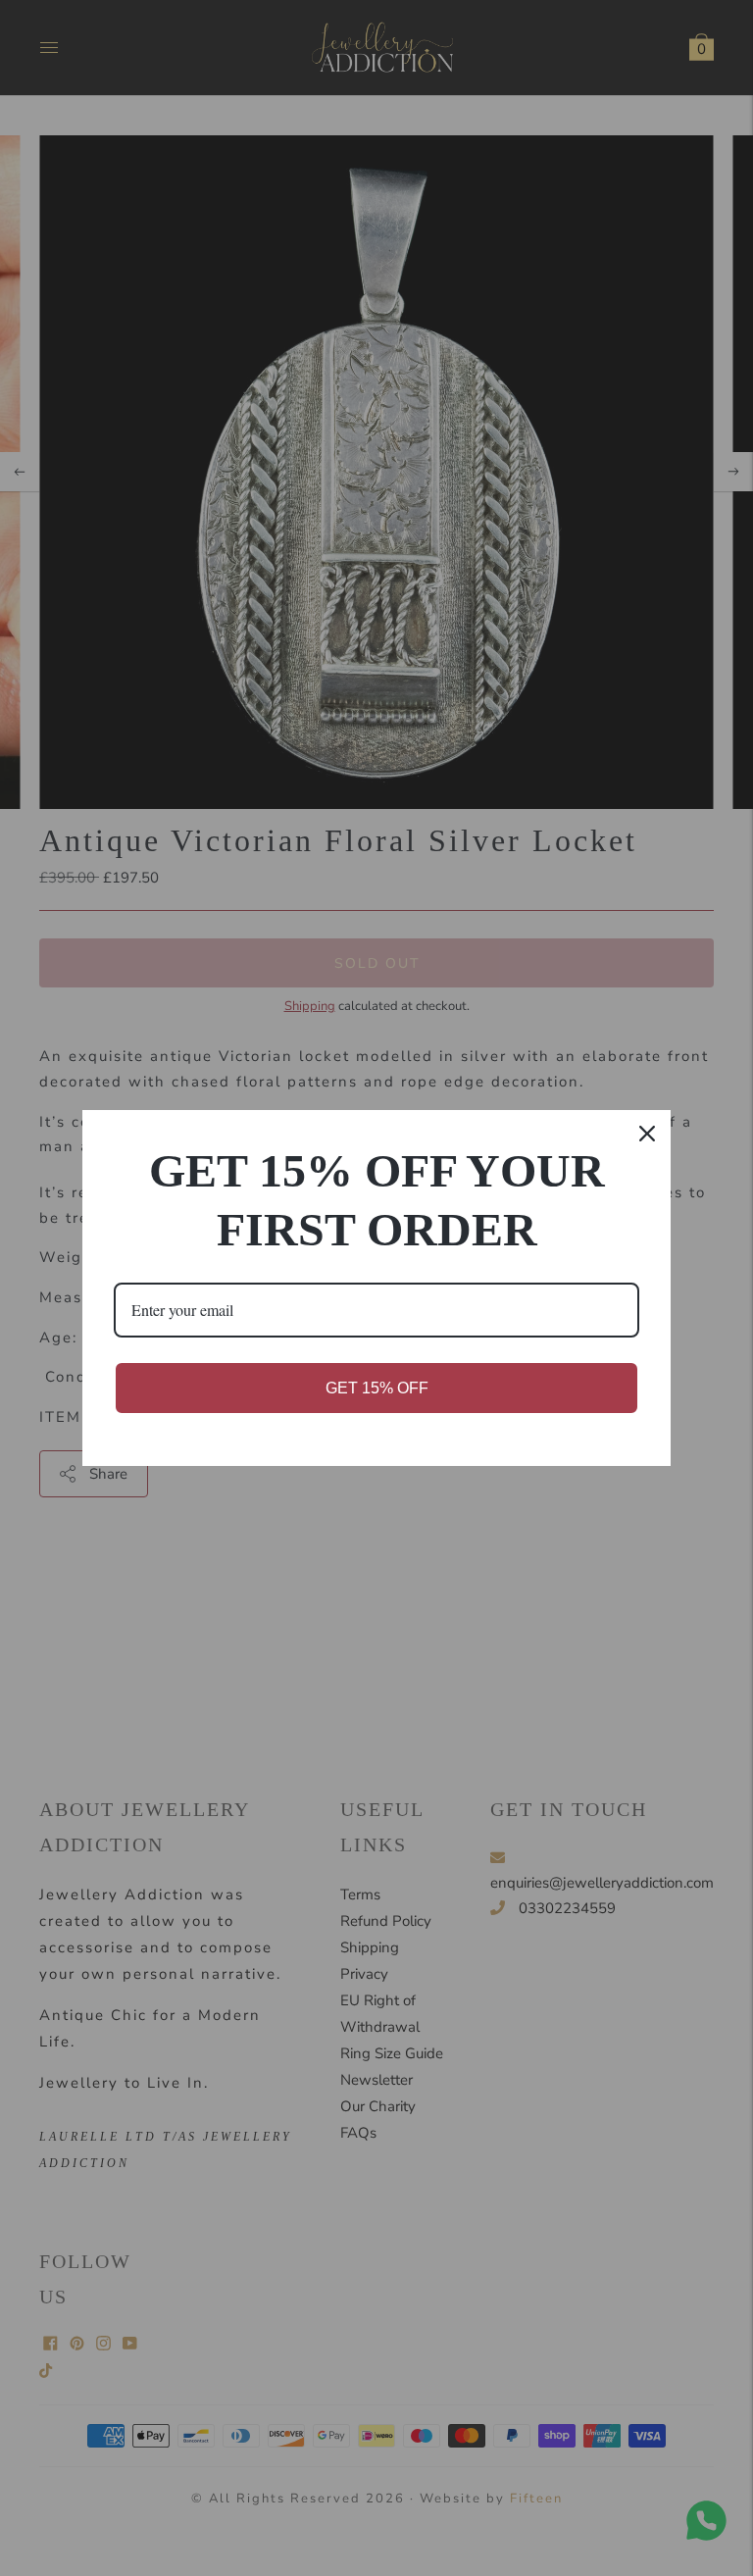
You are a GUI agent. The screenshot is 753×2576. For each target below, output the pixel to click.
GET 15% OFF (377, 1388)
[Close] (647, 1134)
